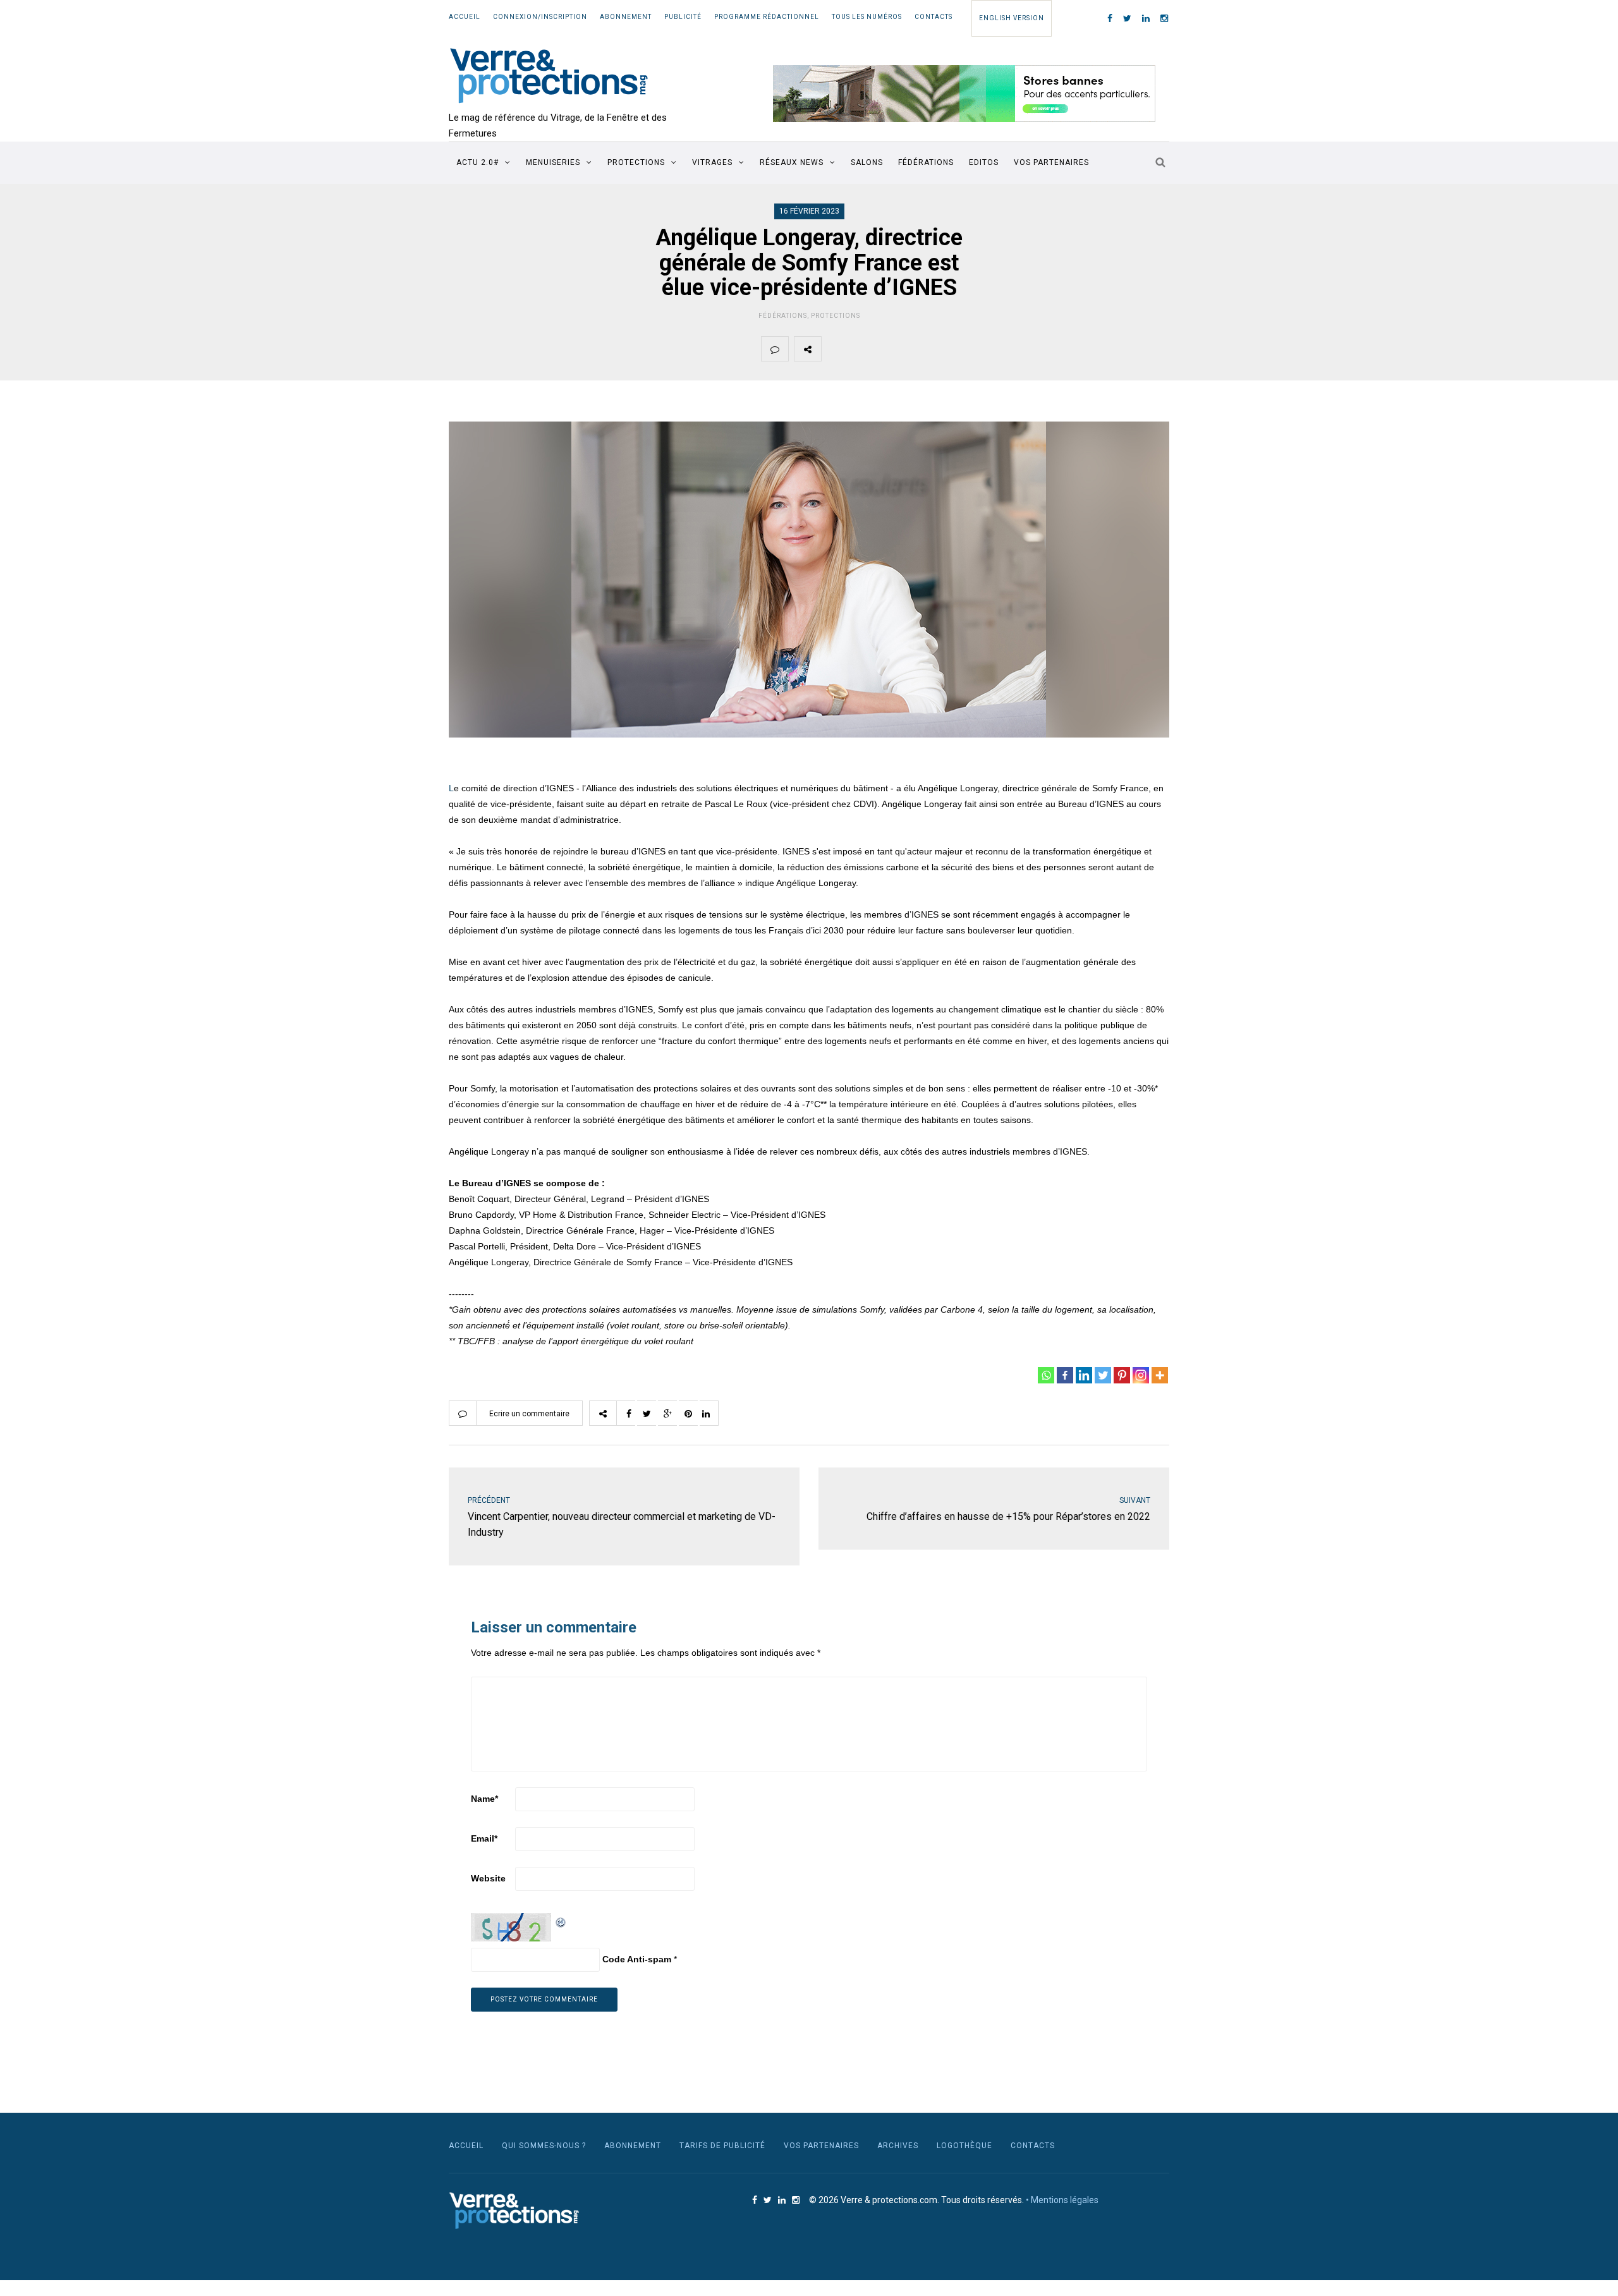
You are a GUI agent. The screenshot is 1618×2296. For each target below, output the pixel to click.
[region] (964, 94)
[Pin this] (924, 349)
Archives (898, 2146)
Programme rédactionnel (767, 17)
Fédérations (926, 162)
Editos (984, 162)
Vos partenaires (1051, 162)
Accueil (465, 17)
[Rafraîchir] (561, 1921)
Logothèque (964, 2146)
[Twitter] (1103, 1375)
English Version (1012, 18)
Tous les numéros (867, 17)
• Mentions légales (1062, 2200)
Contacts (934, 17)
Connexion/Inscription (540, 17)
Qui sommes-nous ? (544, 2146)
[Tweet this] (865, 349)
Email (484, 1838)
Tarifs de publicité (722, 2146)
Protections (636, 162)
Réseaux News (792, 162)
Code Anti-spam (637, 1959)
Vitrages (712, 162)
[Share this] (835, 349)
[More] (1160, 1375)
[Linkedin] (1084, 1375)
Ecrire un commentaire (529, 1414)
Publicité (683, 17)
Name (484, 1799)
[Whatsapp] (1046, 1375)
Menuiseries (553, 162)
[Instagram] (1141, 1375)
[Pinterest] (1122, 1375)
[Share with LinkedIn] (954, 349)
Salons (867, 162)
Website (488, 1878)
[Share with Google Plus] (894, 349)
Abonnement (626, 17)
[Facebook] (1065, 1375)
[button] (964, 94)
